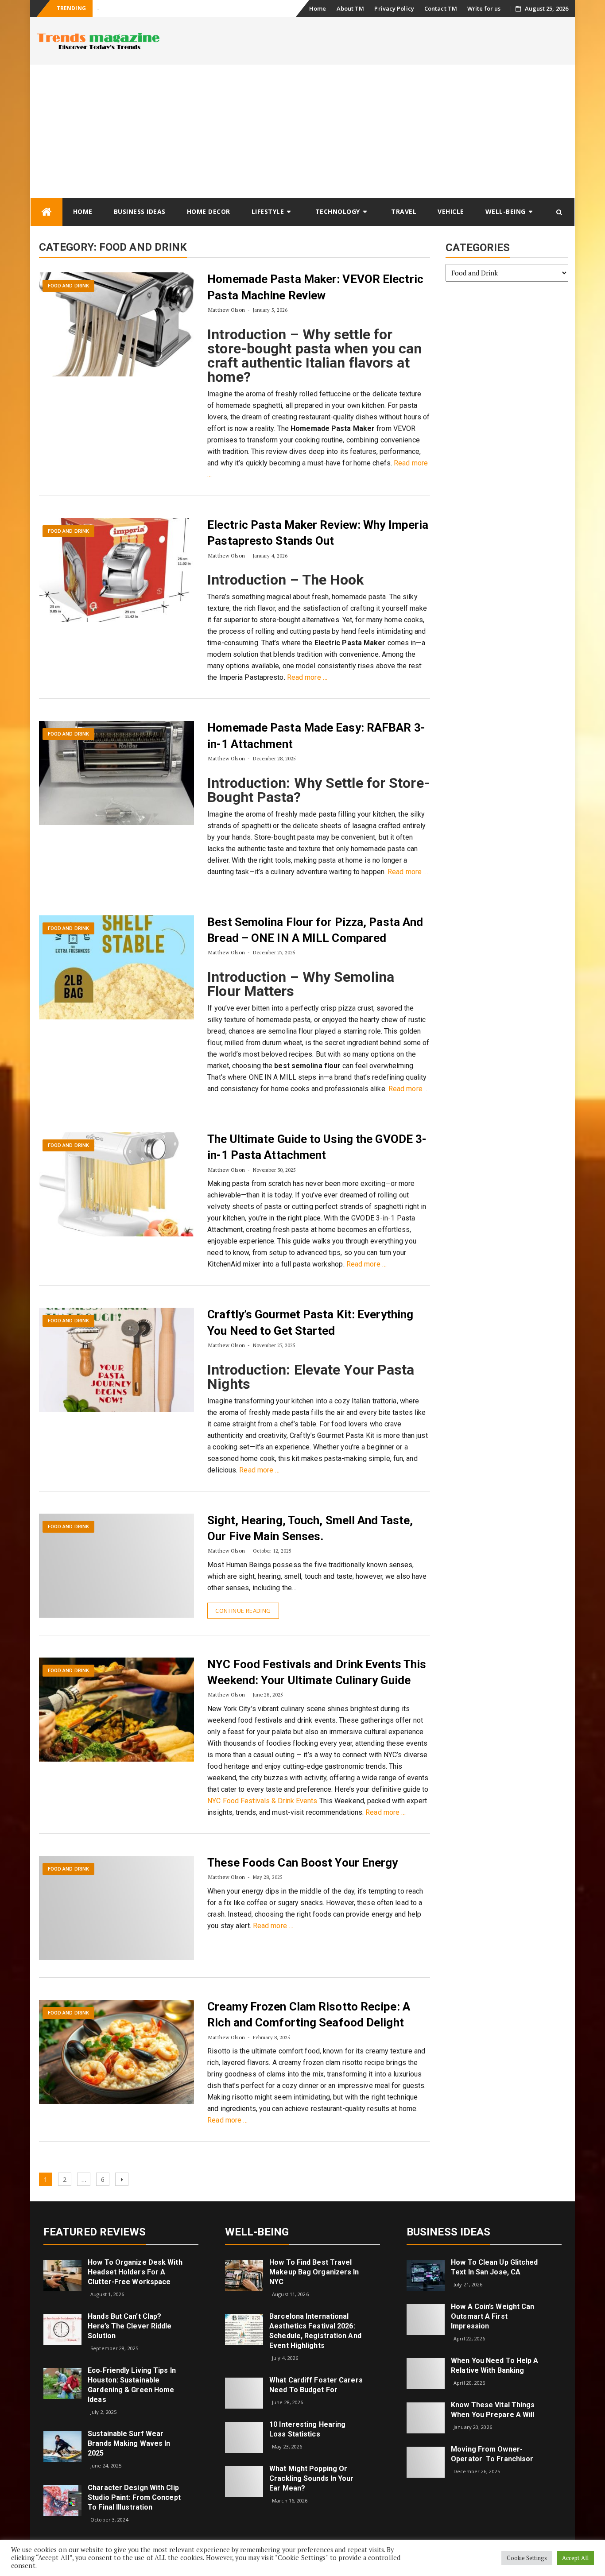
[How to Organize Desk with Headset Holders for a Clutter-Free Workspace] (62, 2275)
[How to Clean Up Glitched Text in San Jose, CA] (426, 2275)
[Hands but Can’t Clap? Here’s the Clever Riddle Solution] (62, 2329)
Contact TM (441, 8)
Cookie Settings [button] (527, 2558)
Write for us (484, 8)
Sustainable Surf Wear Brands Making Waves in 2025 (129, 2443)
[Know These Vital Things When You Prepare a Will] (426, 2417)
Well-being (506, 211)
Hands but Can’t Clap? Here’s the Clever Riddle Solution (130, 2326)
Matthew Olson (227, 310)
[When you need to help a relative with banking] (426, 2373)
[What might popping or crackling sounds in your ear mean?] (244, 2481)
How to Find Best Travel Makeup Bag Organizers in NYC (314, 2272)
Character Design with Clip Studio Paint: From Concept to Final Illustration (134, 2497)
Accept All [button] (575, 2558)
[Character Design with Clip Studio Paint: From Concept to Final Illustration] (62, 2500)
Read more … (307, 677)
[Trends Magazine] (47, 212)
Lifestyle (268, 211)
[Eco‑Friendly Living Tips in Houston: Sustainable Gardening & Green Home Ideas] (62, 2382)
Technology (338, 211)
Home (318, 8)
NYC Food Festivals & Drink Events (262, 1801)
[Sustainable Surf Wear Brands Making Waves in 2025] (62, 2446)
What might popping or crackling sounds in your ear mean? (311, 2478)
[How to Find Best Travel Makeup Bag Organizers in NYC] (244, 2275)
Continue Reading (243, 1611)
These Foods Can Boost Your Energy (302, 1863)
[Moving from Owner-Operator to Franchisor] (426, 2462)
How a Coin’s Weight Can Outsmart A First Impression (493, 2316)
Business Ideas (140, 211)
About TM (351, 8)
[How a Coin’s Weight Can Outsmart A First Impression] (426, 2319)
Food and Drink (68, 286)
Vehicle (451, 211)
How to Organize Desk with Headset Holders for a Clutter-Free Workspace (135, 2272)
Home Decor (209, 211)
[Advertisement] (302, 131)
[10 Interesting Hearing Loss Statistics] (244, 2436)
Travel (404, 211)
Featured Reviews (95, 2232)
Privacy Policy (394, 8)
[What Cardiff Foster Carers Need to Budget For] (244, 2392)
